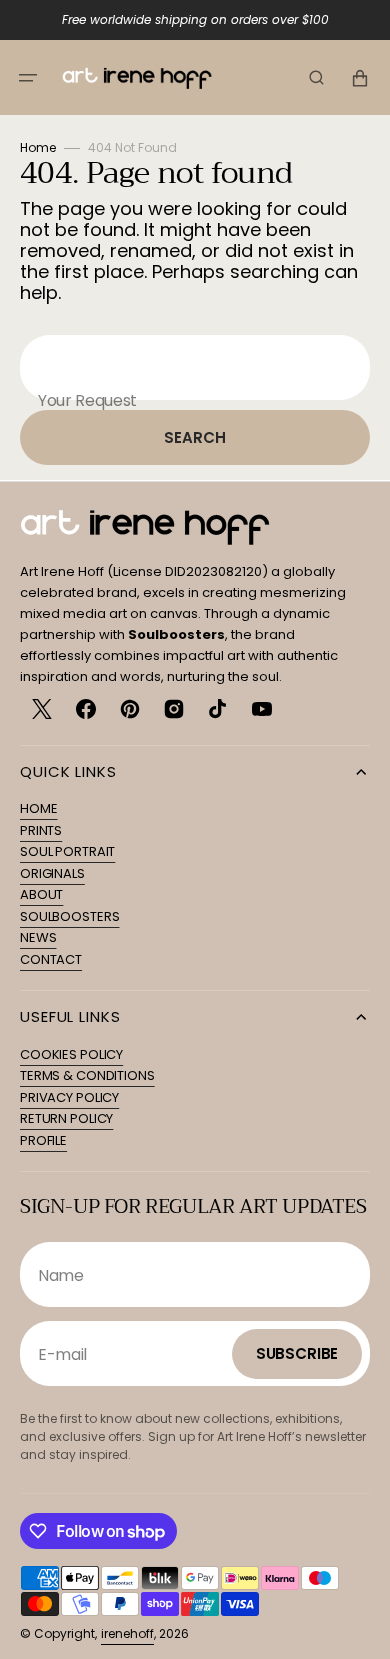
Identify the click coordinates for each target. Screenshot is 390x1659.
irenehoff (127, 1633)
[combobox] (195, 367)
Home (38, 147)
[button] (28, 78)
